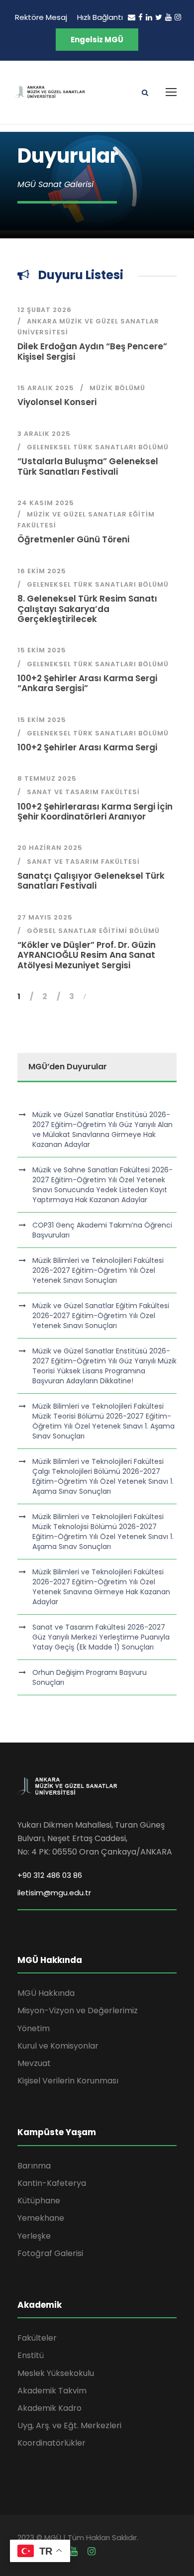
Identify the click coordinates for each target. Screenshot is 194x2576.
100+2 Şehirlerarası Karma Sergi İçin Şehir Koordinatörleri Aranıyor (95, 812)
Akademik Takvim (52, 2391)
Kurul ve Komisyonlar (58, 2046)
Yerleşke (34, 2236)
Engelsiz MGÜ (97, 40)
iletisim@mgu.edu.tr (54, 1893)
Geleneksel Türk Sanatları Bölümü (98, 447)
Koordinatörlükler (51, 2443)
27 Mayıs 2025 (45, 917)
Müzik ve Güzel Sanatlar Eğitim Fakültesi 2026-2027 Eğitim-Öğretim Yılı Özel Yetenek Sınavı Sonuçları (101, 1316)
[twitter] (159, 17)
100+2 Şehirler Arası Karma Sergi (87, 747)
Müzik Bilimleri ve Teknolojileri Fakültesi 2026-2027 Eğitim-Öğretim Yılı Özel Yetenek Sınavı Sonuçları (98, 1270)
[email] (132, 17)
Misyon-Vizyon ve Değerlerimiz (78, 2010)
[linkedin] (149, 17)
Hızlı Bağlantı (100, 17)
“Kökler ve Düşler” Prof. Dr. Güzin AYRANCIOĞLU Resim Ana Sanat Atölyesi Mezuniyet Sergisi (87, 955)
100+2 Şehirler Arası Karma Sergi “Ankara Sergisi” (87, 683)
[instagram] (178, 17)
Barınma (34, 2166)
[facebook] (141, 17)
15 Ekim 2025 (42, 650)
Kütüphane (39, 2201)
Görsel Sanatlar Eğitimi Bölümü (93, 931)
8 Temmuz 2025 (47, 778)
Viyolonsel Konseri (57, 402)
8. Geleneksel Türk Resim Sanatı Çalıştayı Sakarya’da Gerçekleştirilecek (87, 609)
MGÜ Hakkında (46, 1993)
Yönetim (34, 2028)
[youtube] (168, 17)
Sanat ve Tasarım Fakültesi (83, 792)
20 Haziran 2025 (50, 848)
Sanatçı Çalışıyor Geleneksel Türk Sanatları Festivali (91, 881)
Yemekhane (41, 2218)
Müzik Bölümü (117, 388)
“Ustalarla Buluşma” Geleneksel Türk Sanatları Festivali (88, 466)
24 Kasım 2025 (46, 503)
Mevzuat (34, 2063)
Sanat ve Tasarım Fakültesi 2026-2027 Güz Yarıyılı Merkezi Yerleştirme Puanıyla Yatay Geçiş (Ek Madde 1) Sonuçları (101, 1637)
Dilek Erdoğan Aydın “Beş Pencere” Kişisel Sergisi (92, 351)
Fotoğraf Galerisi (50, 2253)
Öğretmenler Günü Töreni (73, 539)
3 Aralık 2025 (44, 434)
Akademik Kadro (49, 2408)
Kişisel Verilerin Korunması (68, 2081)
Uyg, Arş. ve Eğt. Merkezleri (69, 2425)
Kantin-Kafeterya (52, 2183)
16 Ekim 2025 (42, 571)
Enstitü (31, 2355)
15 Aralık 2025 (46, 388)
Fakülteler (37, 2338)
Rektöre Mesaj (41, 17)
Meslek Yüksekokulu (56, 2373)
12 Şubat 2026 (45, 310)
